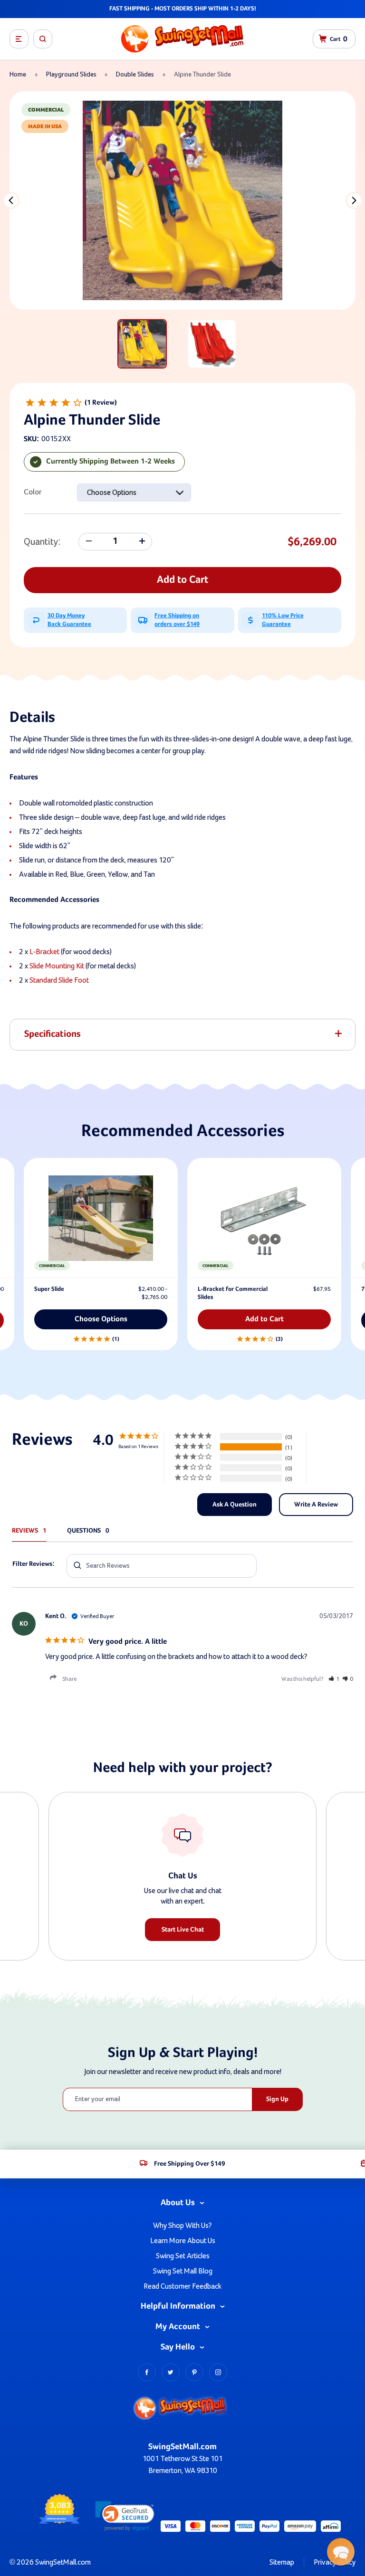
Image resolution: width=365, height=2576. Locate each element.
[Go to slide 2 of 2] (11, 200)
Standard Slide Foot (59, 980)
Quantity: (42, 542)
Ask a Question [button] (235, 1505)
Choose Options (101, 1319)
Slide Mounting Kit (57, 966)
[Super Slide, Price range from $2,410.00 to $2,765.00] (101, 1218)
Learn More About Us (183, 2241)
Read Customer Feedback (182, 2286)
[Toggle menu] (19, 39)
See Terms (242, 9)
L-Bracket (44, 952)
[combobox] (134, 492)
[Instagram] (218, 2372)
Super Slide (49, 1289)
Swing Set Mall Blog (183, 2271)
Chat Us (183, 1876)
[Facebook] (147, 2372)
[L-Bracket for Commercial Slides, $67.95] (264, 1218)
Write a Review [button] (316, 1505)
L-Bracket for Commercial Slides (233, 1293)
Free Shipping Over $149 (190, 2164)
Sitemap (282, 2562)
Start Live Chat (183, 1930)
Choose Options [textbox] (112, 492)
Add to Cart (182, 580)
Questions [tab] (84, 1531)
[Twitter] (171, 2372)
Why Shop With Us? (182, 2226)
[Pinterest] (194, 2372)
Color (33, 492)
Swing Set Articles (183, 2256)
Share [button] (69, 1679)
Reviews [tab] (25, 1531)
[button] (334, 1679)
